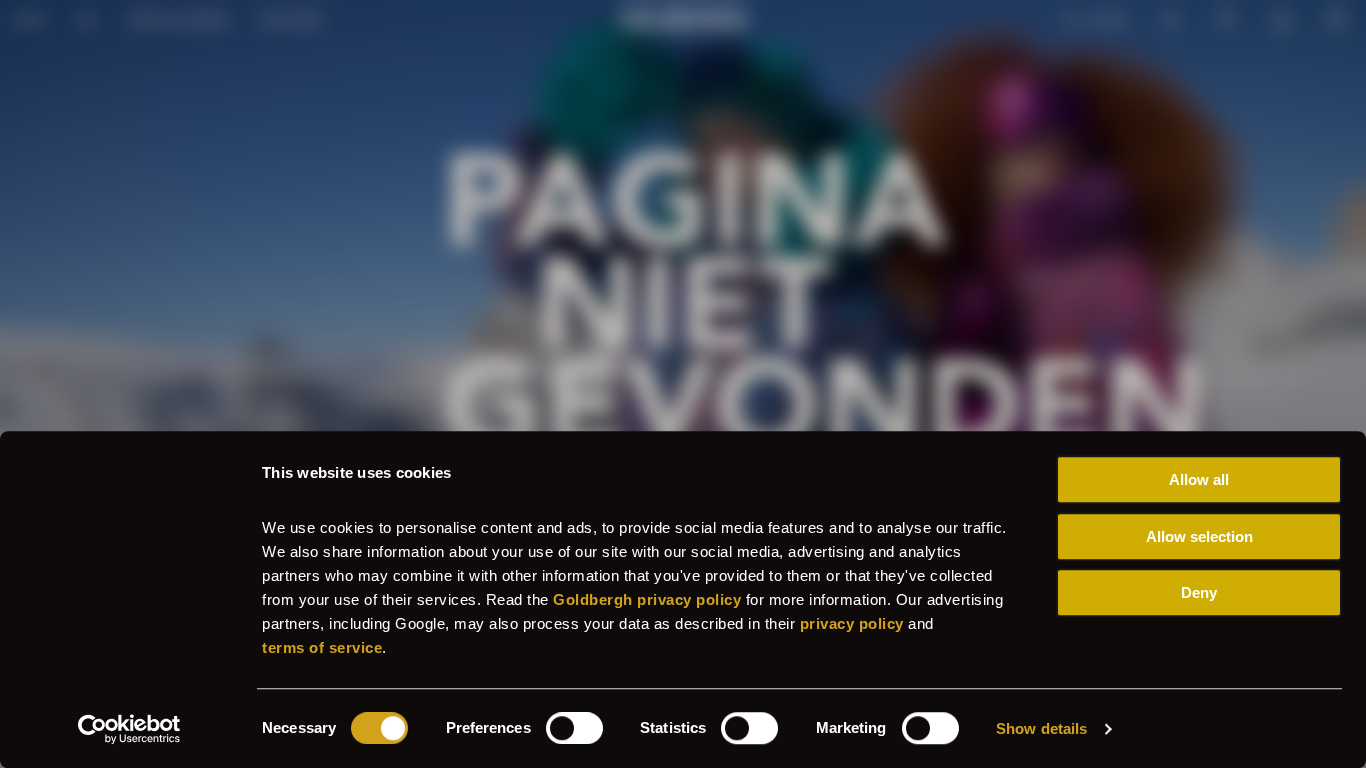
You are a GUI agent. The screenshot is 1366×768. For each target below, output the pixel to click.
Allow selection (1199, 536)
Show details (1041, 728)
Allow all (1199, 479)
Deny (1199, 592)
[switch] (574, 728)
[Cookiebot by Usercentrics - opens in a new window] (129, 729)
